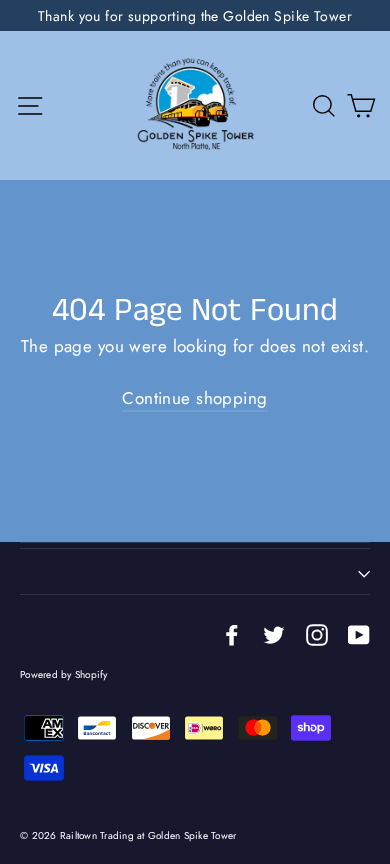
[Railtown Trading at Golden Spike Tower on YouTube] (359, 633)
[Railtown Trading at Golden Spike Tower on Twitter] (274, 633)
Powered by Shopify (64, 674)
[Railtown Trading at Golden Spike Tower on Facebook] (232, 633)
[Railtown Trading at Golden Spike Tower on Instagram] (317, 633)
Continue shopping (194, 398)
